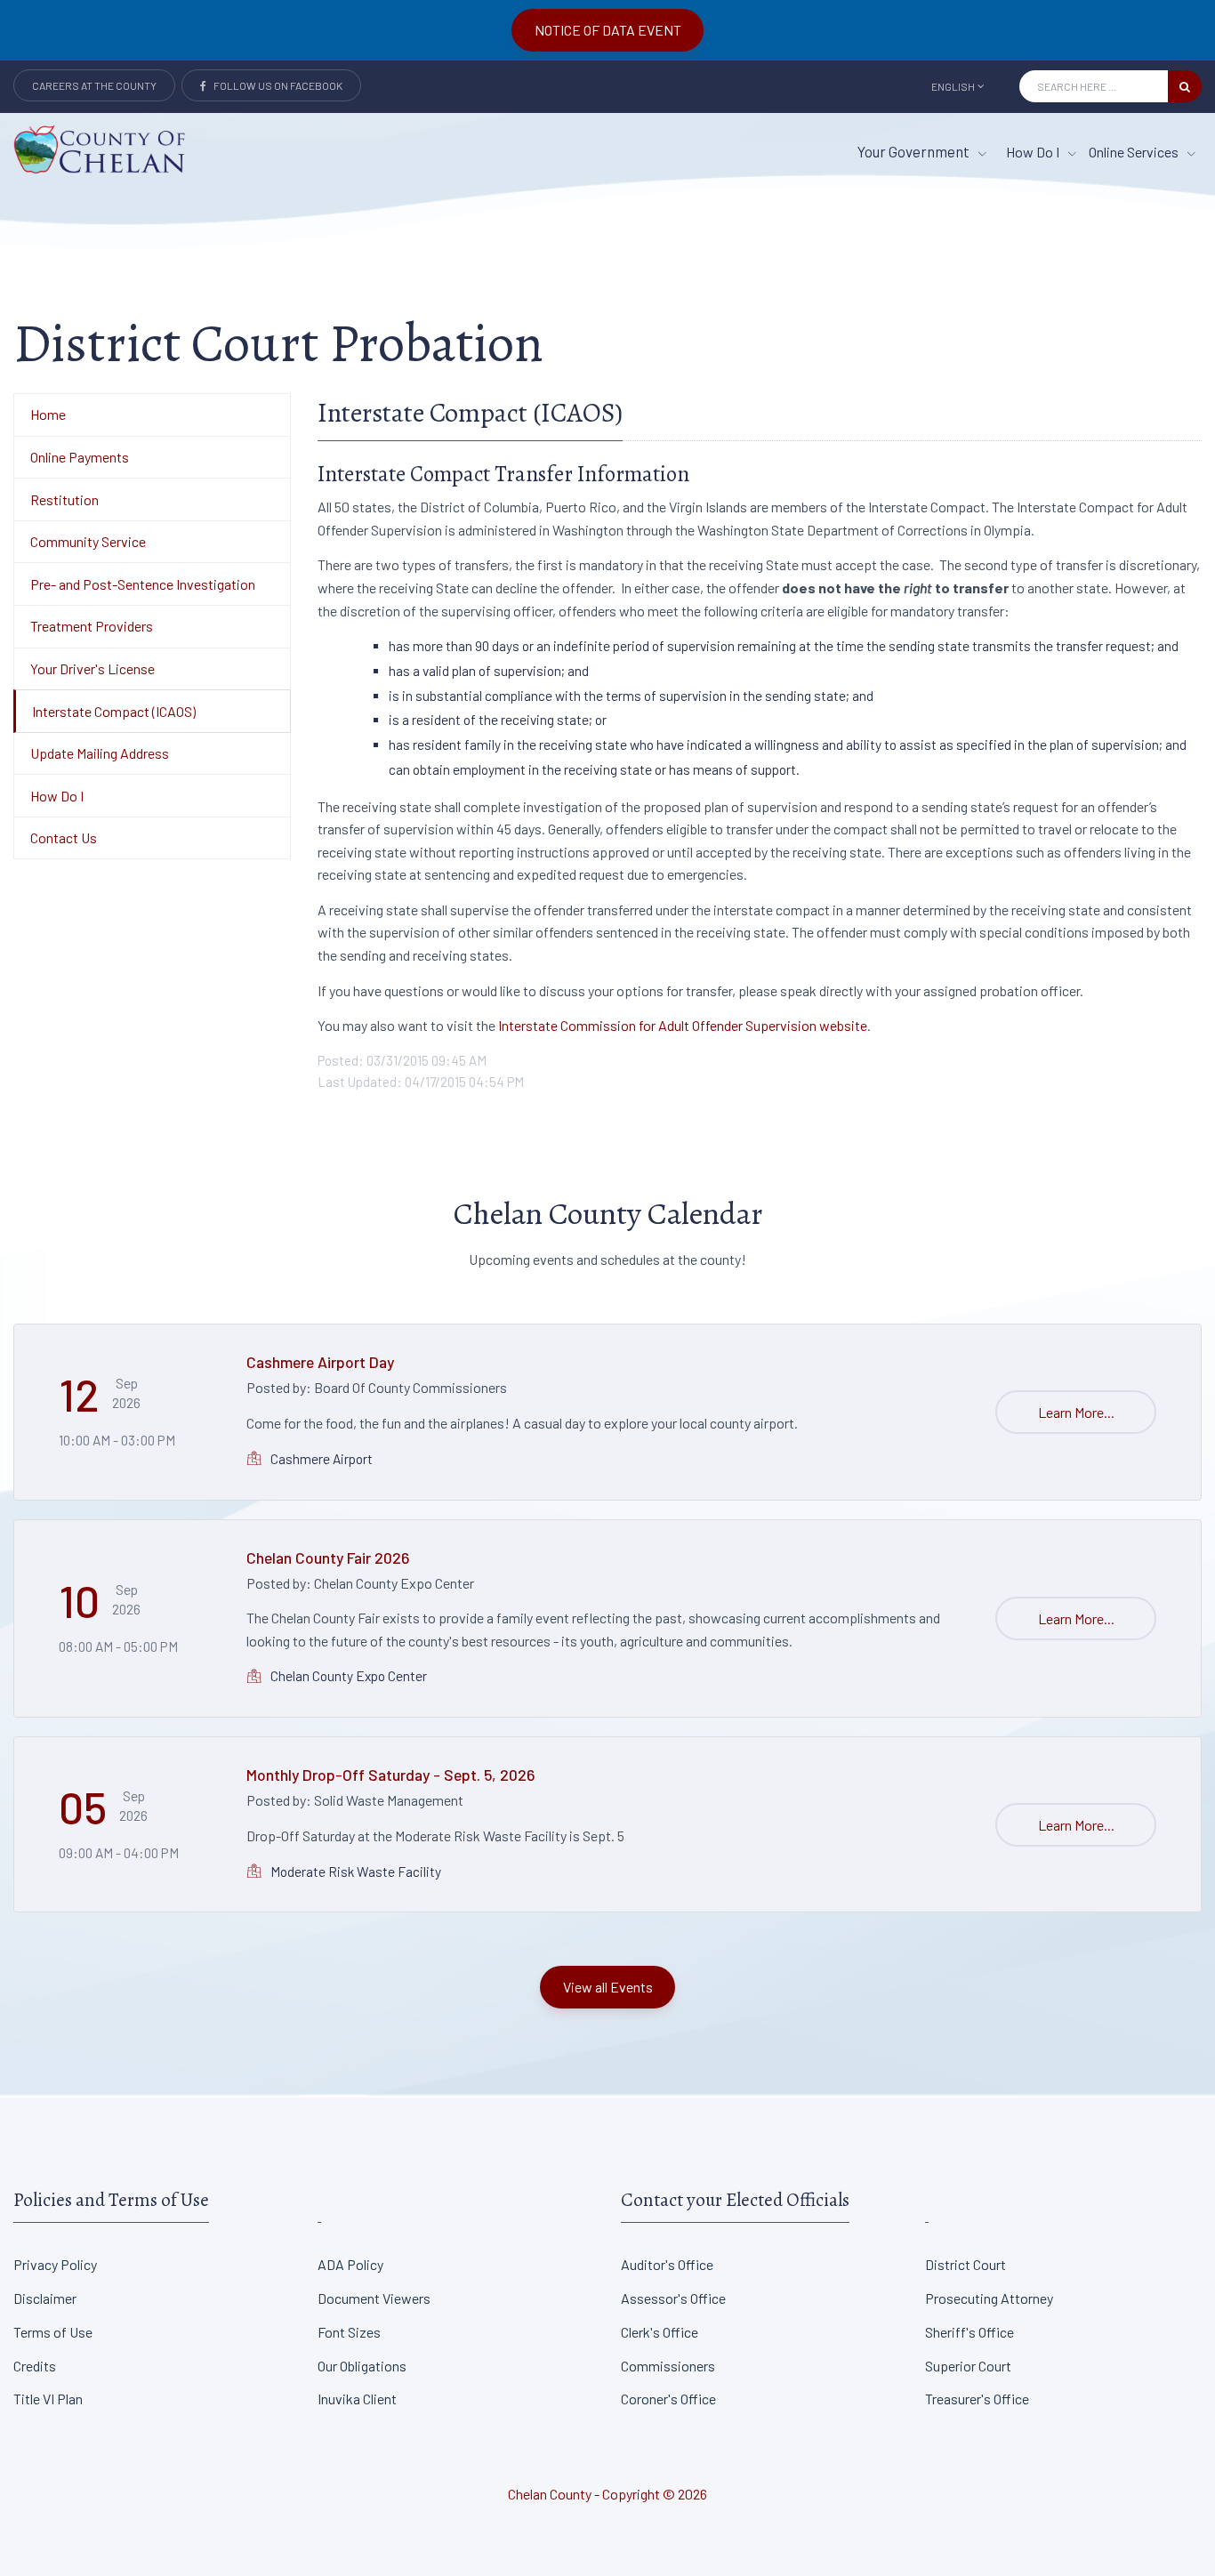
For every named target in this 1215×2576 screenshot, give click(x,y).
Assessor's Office (673, 2298)
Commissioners (668, 2366)
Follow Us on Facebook (274, 85)
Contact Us (64, 837)
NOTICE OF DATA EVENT (608, 30)
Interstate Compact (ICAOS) (114, 711)
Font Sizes (349, 2332)
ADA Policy (350, 2264)
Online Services (1135, 152)
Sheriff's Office (970, 2332)
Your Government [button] (915, 151)
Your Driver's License (93, 668)
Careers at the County (94, 85)
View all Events (608, 1987)
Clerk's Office (660, 2332)
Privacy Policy (55, 2264)
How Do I (1034, 152)
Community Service (88, 541)
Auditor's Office (667, 2264)
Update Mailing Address (100, 753)
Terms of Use (53, 2332)
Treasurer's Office (977, 2399)
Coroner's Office (668, 2399)
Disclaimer (45, 2298)
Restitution (64, 499)
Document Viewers (374, 2298)
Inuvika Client (357, 2399)
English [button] (953, 86)
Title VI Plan (48, 2399)
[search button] (1185, 86)
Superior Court (968, 2366)
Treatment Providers (92, 626)
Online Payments (80, 457)
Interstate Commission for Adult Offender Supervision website (681, 1025)
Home (48, 414)
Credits (35, 2366)
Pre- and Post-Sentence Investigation (143, 584)
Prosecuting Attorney (989, 2298)
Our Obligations (362, 2366)
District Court (966, 2264)
